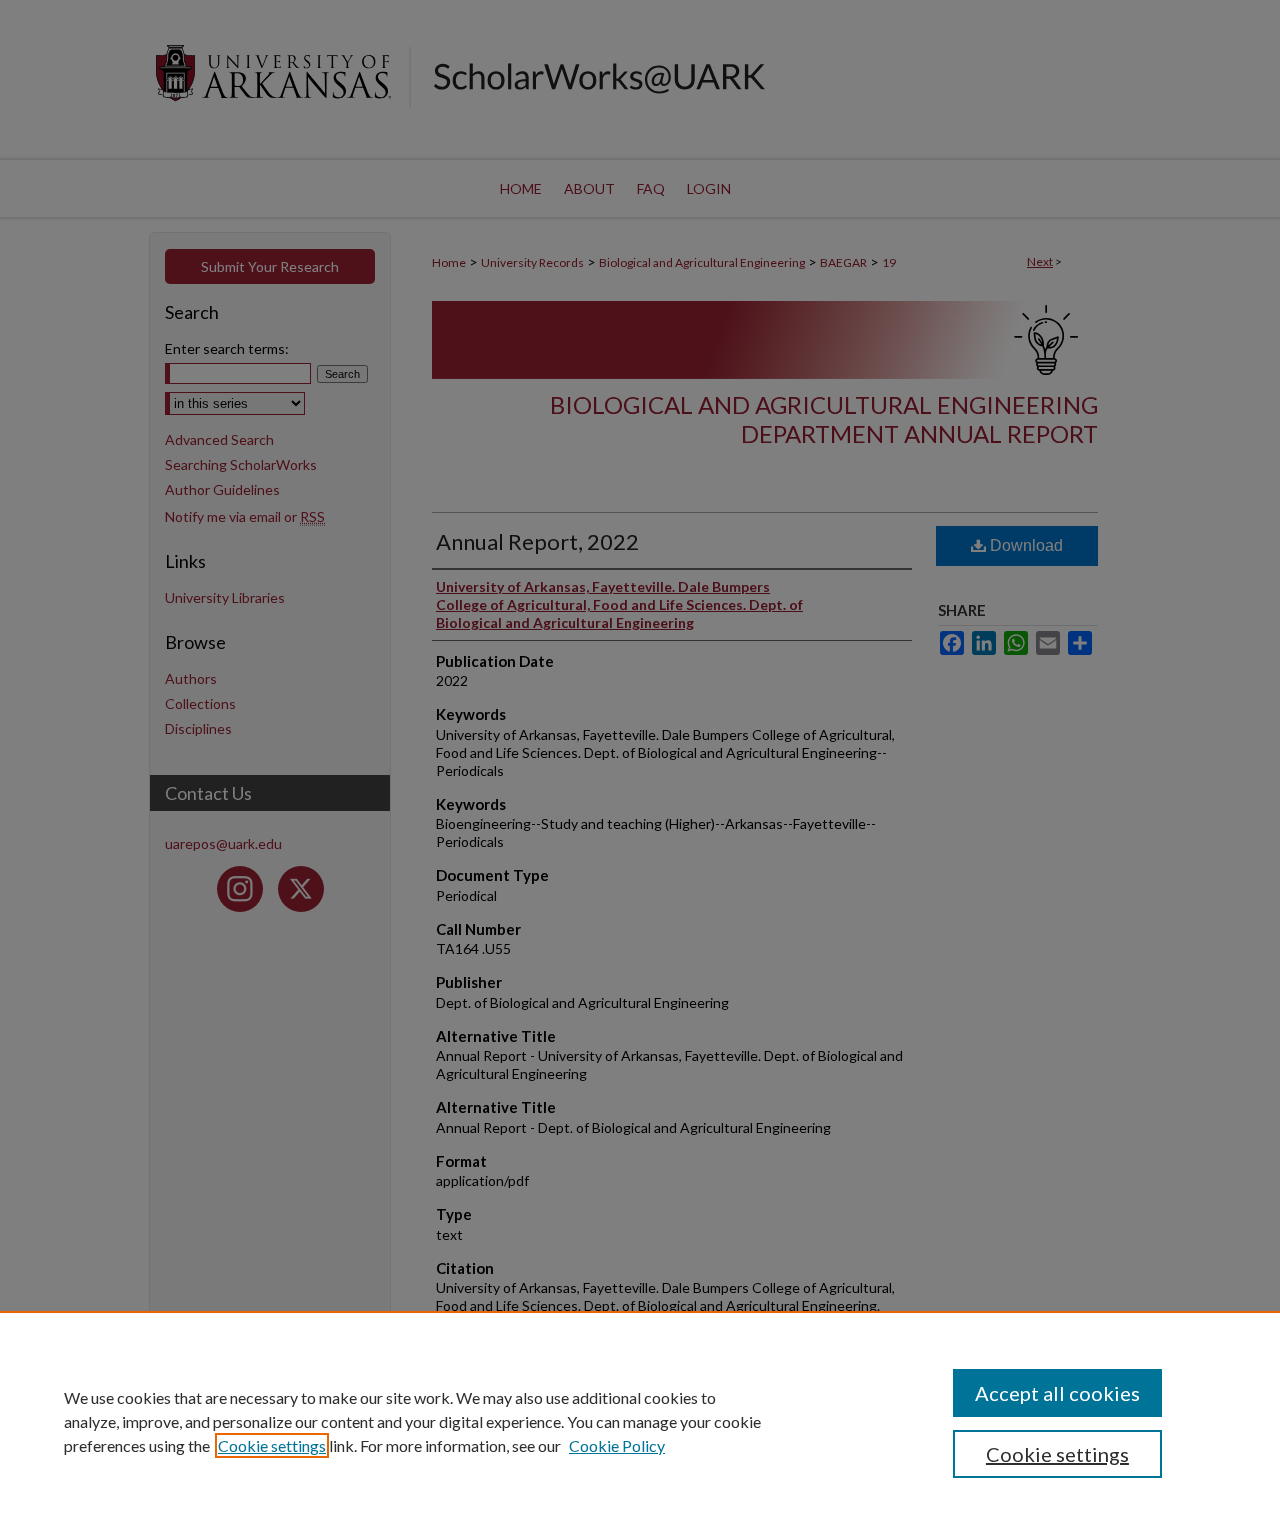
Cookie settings (272, 1445)
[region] (640, 1421)
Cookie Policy (617, 1445)
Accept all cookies (1057, 1393)
